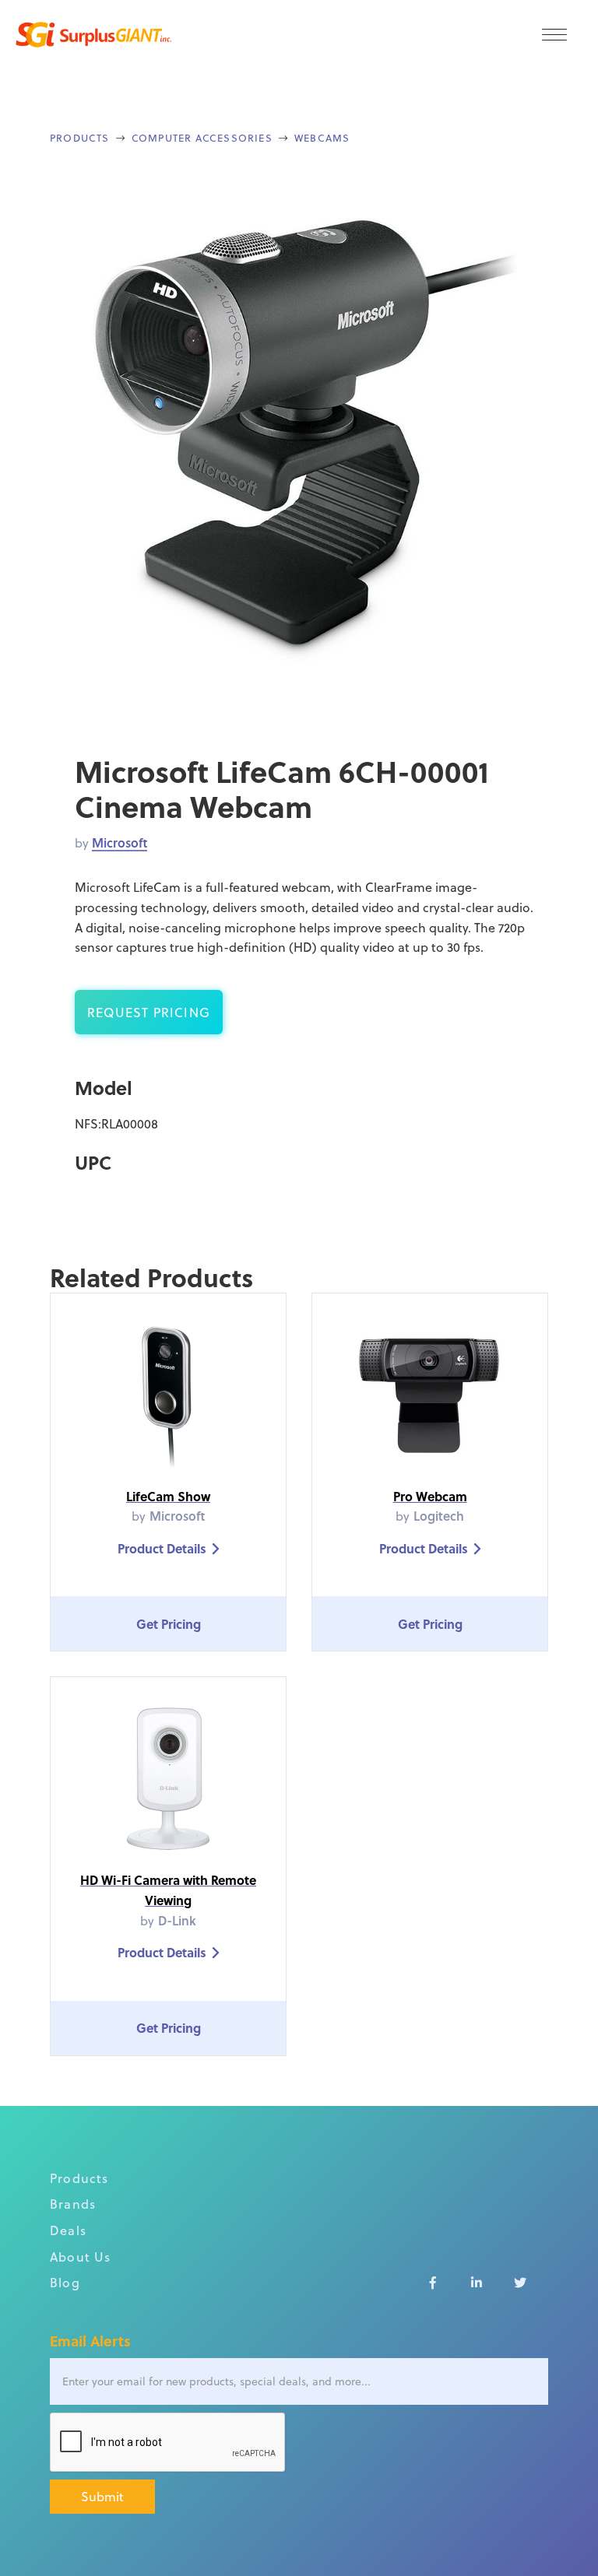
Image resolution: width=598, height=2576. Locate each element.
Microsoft (120, 842)
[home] (93, 35)
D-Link (177, 1920)
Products (80, 137)
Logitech (439, 1516)
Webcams (322, 137)
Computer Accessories (202, 137)
